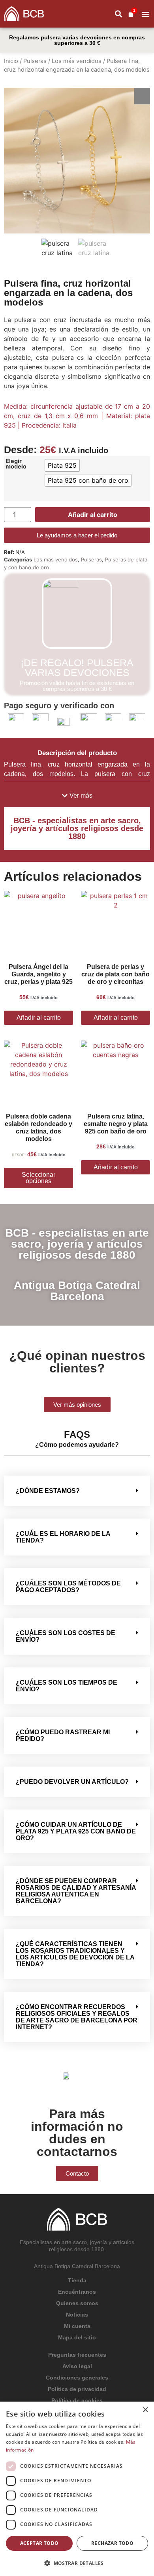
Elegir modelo (16, 464)
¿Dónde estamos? (48, 1491)
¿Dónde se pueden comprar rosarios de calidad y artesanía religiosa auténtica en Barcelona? (76, 1891)
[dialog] (77, 2489)
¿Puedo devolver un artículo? (72, 1782)
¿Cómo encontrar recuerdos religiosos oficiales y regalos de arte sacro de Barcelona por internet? (77, 2017)
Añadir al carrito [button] (39, 1018)
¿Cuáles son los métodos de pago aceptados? (68, 1587)
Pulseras (35, 61)
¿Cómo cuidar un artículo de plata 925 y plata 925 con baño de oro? (76, 1831)
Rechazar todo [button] (112, 2543)
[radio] (62, 465)
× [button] (145, 2410)
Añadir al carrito (93, 515)
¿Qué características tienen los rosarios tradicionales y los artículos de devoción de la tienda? (75, 1954)
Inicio (11, 61)
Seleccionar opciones (38, 1178)
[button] (146, 14)
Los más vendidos (77, 61)
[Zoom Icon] (142, 96)
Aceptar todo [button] (39, 2543)
